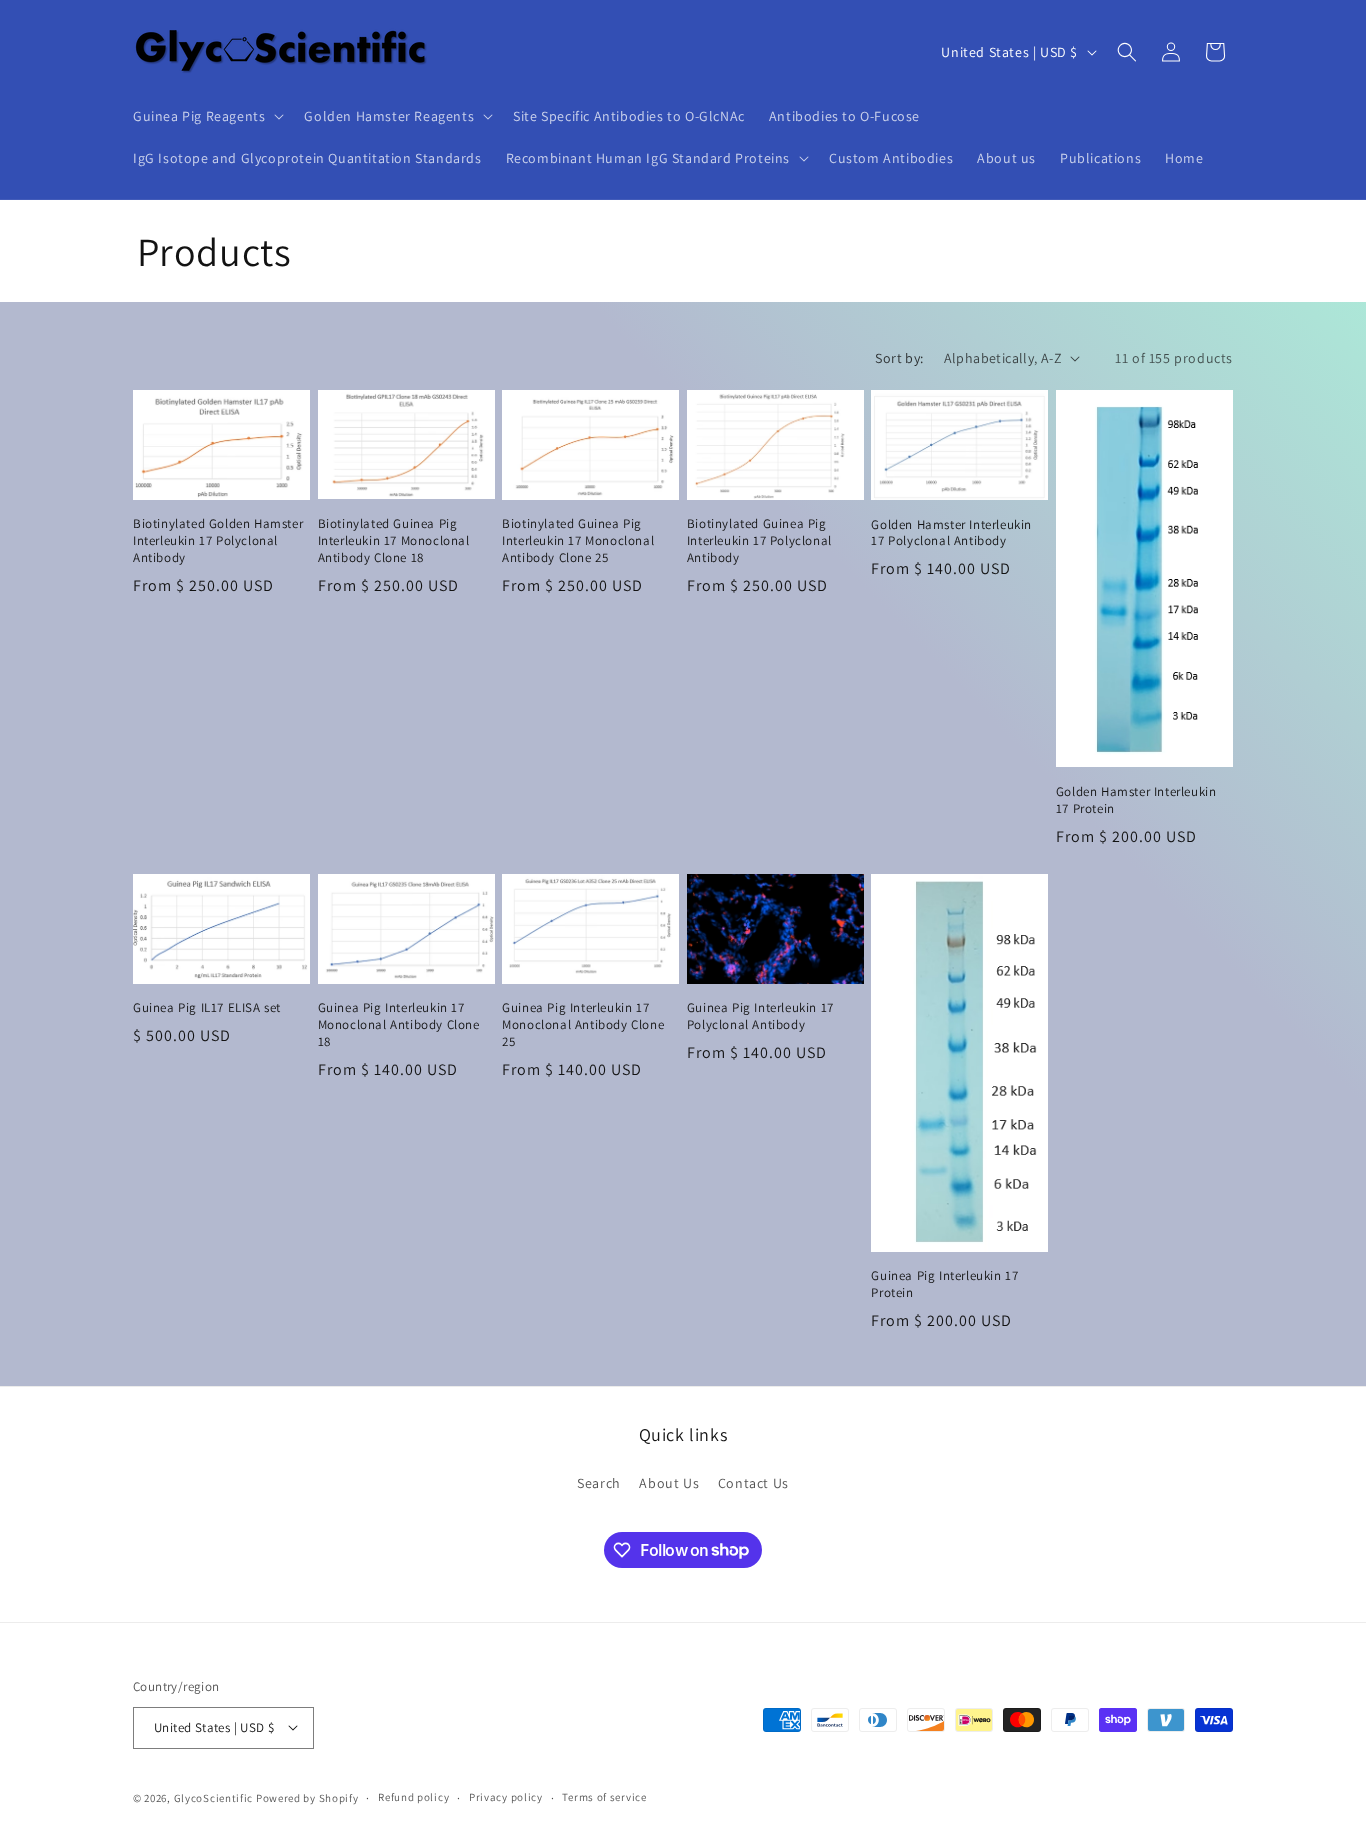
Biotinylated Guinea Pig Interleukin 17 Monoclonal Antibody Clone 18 (394, 541)
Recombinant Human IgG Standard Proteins (648, 158)
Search (599, 1483)
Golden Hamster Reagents (389, 116)
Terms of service (604, 1797)
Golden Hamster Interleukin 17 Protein (1136, 800)
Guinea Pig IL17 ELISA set (207, 1008)
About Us (669, 1483)
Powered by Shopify (307, 1797)
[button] (206, 116)
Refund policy (413, 1797)
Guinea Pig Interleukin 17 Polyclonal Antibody (760, 1016)
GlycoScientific (214, 1797)
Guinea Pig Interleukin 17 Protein (944, 1284)
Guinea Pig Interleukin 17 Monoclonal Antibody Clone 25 (583, 1025)
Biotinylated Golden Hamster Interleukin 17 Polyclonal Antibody (218, 541)
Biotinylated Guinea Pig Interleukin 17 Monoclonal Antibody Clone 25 (578, 541)
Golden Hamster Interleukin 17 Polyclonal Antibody (951, 533)
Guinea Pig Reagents (199, 116)
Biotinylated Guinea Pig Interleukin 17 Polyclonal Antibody (759, 541)
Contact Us (753, 1483)
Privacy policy (506, 1797)
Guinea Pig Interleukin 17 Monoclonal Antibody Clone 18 (399, 1025)
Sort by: (899, 358)
